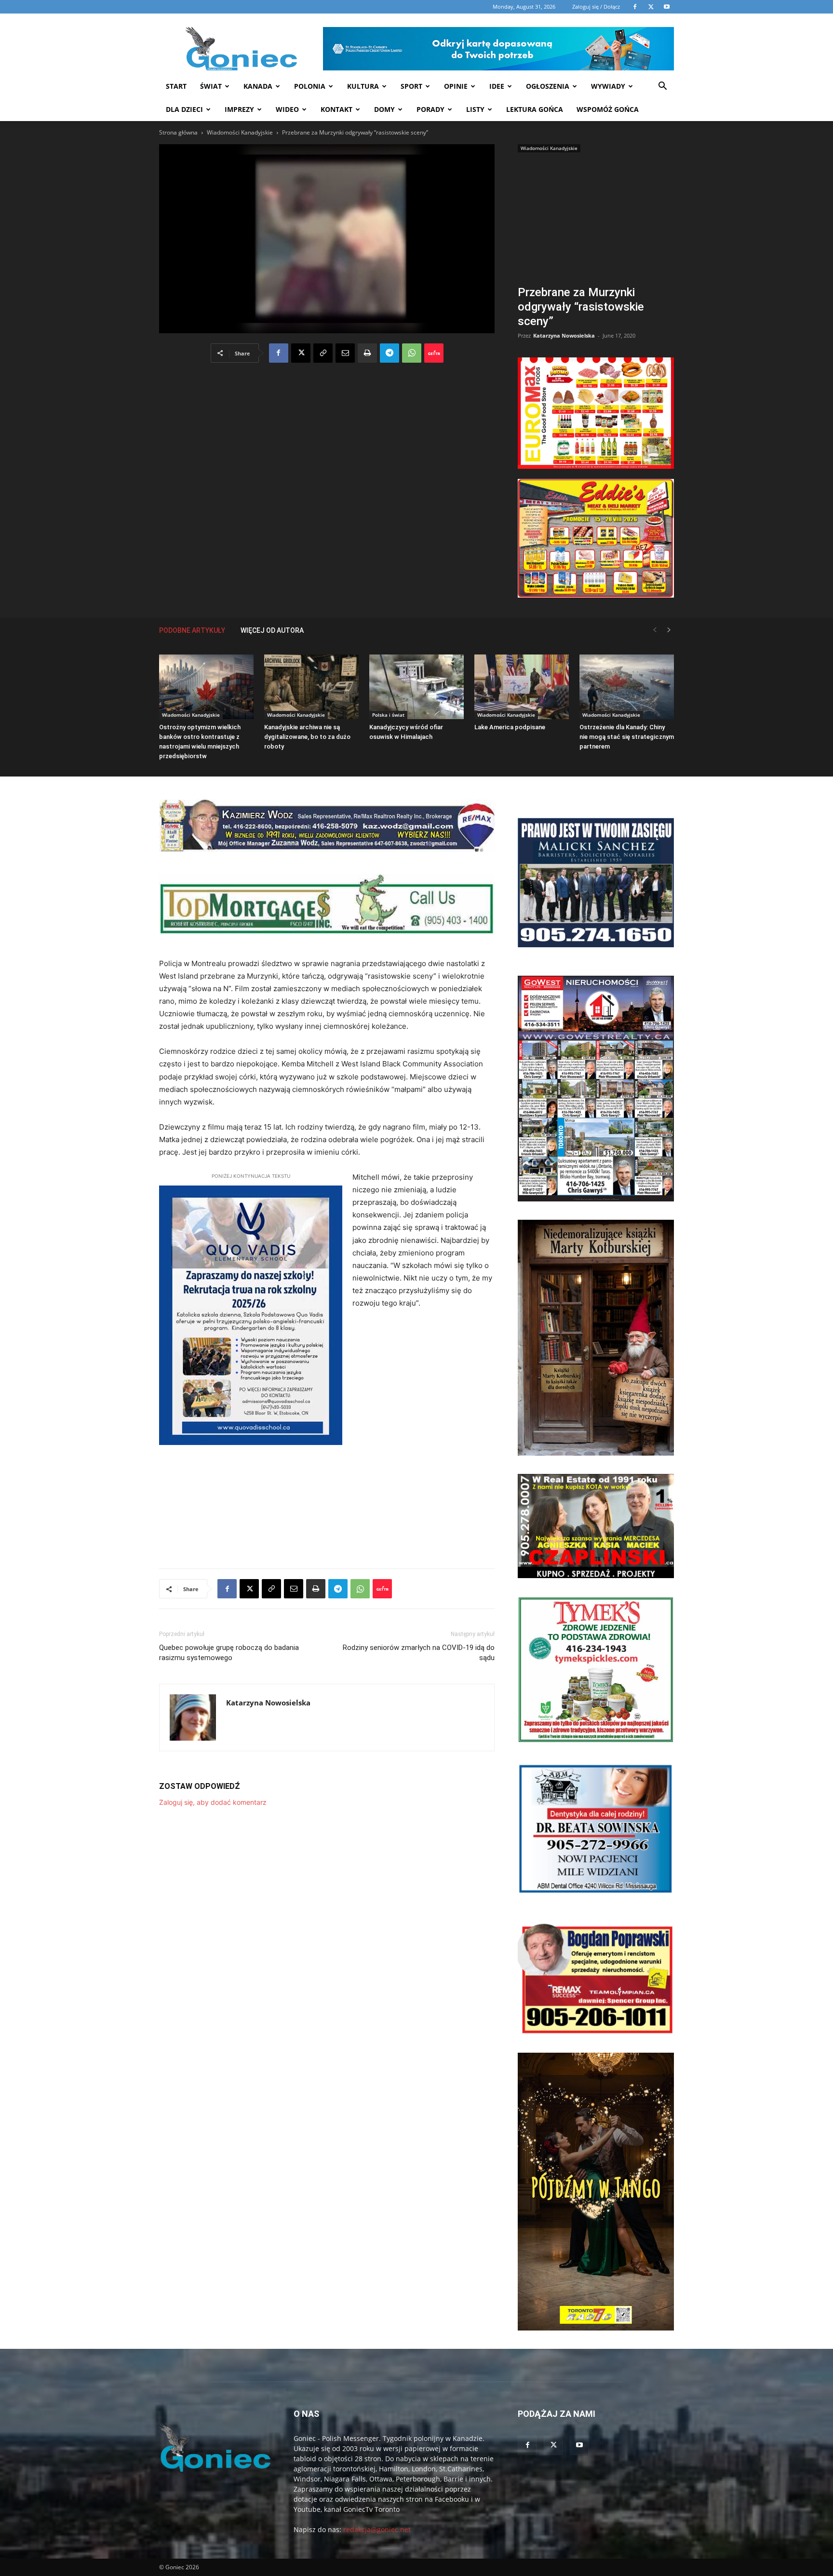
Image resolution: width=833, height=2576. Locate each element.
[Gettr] (434, 353)
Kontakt (336, 109)
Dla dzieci (184, 109)
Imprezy (239, 109)
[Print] (367, 353)
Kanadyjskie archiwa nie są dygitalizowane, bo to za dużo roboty (307, 737)
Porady (430, 109)
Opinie (456, 86)
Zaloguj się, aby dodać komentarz (213, 1802)
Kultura (363, 86)
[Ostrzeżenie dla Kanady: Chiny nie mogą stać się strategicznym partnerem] (627, 687)
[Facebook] (279, 353)
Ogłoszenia (548, 86)
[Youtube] (579, 2445)
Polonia (310, 86)
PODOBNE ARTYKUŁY (192, 630)
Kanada (258, 86)
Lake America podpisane (510, 727)
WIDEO (287, 109)
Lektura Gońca (535, 109)
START (176, 86)
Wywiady (608, 86)
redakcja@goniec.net (377, 2529)
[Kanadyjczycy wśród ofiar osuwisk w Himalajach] (416, 687)
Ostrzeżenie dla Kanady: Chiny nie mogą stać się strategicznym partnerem (627, 737)
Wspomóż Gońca (608, 109)
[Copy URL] (323, 353)
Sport (411, 86)
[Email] (345, 353)
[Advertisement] (596, 220)
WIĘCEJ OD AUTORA (272, 630)
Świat (211, 86)
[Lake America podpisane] (522, 687)
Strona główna (178, 132)
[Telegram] (390, 353)
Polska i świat (388, 715)
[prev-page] (655, 630)
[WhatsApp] (412, 353)
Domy (384, 109)
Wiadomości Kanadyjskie (240, 132)
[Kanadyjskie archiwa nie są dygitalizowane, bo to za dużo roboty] (311, 687)
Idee (497, 86)
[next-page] (669, 630)
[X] (301, 353)
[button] (662, 87)
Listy (475, 109)
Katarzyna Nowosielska (564, 335)
